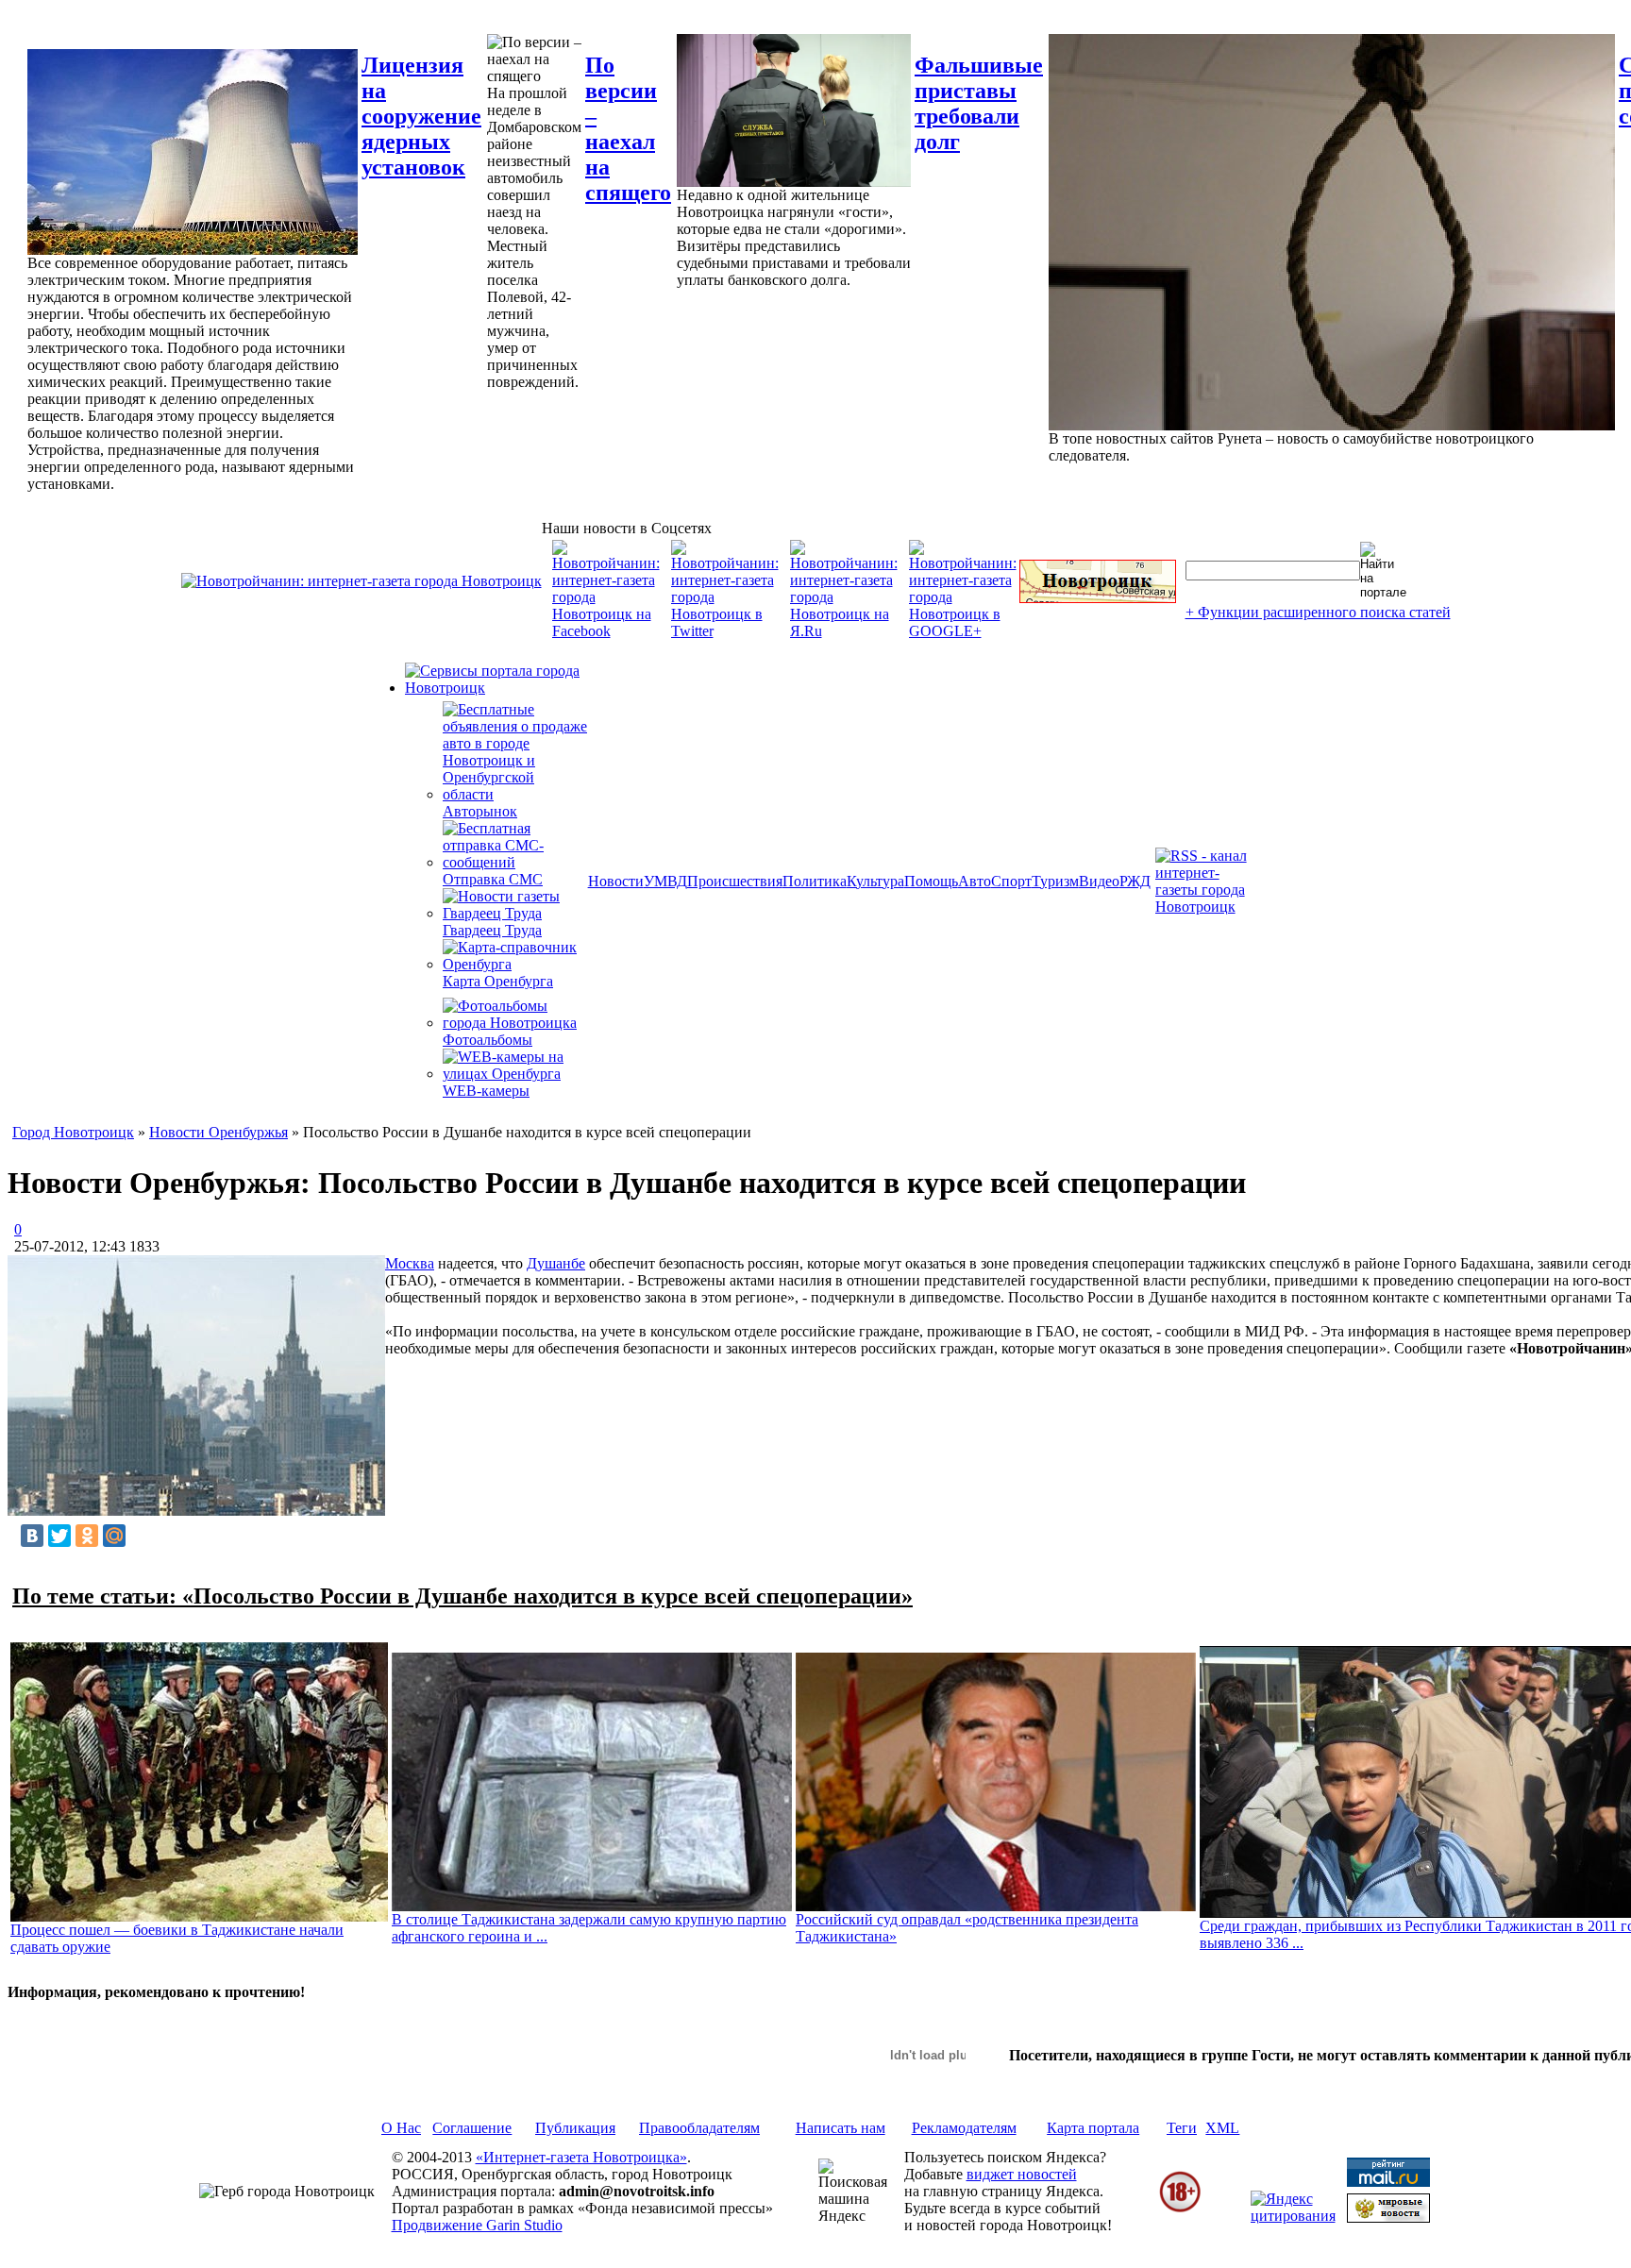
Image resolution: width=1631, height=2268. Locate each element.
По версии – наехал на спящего (628, 129)
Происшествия (735, 881)
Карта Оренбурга (498, 981)
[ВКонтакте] (32, 1536)
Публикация (575, 2128)
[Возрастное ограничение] (1180, 2209)
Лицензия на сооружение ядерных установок (421, 116)
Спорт (1011, 881)
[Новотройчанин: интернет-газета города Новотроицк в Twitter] (725, 631)
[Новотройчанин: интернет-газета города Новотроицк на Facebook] (606, 631)
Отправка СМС (493, 879)
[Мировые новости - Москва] (1388, 2218)
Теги (1182, 2128)
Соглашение (472, 2128)
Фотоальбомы (488, 1040)
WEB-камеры (486, 1091)
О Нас (401, 2128)
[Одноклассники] (87, 1536)
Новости (616, 881)
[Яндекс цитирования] (1293, 2216)
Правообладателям (699, 2128)
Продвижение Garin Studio (477, 2225)
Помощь (931, 881)
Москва (410, 1263)
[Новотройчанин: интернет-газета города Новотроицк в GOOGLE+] (963, 631)
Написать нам (841, 2128)
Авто (975, 881)
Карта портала (1093, 2128)
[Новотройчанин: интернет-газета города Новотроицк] (362, 581)
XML (1222, 2128)
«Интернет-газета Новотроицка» (581, 2157)
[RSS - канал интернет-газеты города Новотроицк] (1207, 907)
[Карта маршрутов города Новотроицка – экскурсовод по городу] (1098, 598)
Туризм (1055, 881)
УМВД (665, 881)
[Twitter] (59, 1536)
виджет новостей (1022, 2174)
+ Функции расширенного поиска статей (1318, 612)
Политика (815, 881)
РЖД (1135, 881)
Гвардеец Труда (492, 930)
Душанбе (556, 1263)
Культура (875, 881)
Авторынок (480, 811)
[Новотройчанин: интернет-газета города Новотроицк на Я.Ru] (844, 631)
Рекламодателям (964, 2128)
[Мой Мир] (114, 1536)
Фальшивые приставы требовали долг (979, 103)
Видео (1099, 881)
